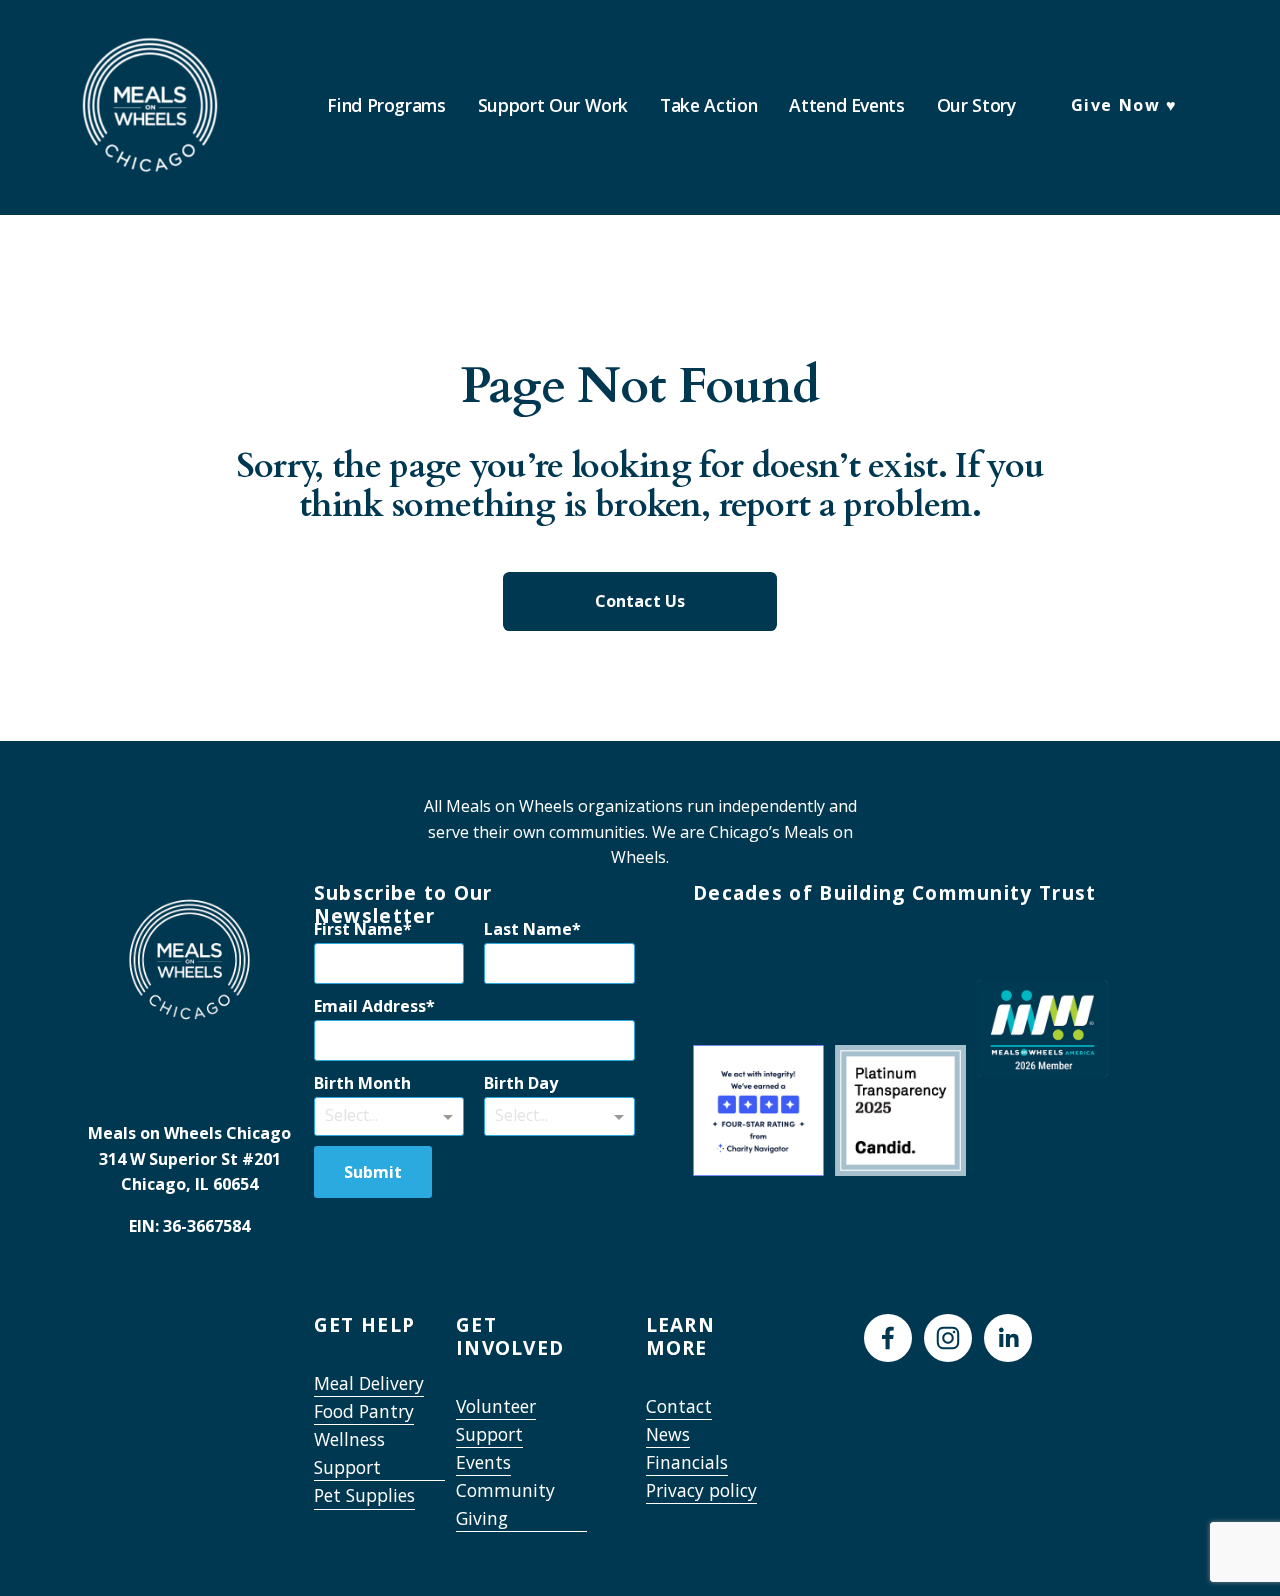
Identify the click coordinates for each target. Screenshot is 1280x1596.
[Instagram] (948, 1338)
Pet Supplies (364, 1495)
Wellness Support (349, 1453)
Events (483, 1462)
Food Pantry (364, 1411)
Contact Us (640, 601)
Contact (679, 1406)
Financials (687, 1462)
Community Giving (505, 1504)
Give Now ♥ (1124, 105)
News (668, 1434)
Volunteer (496, 1406)
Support (489, 1434)
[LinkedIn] (1008, 1338)
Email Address (370, 1006)
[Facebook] (888, 1338)
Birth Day (521, 1083)
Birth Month (362, 1083)
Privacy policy (701, 1490)
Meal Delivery (369, 1383)
